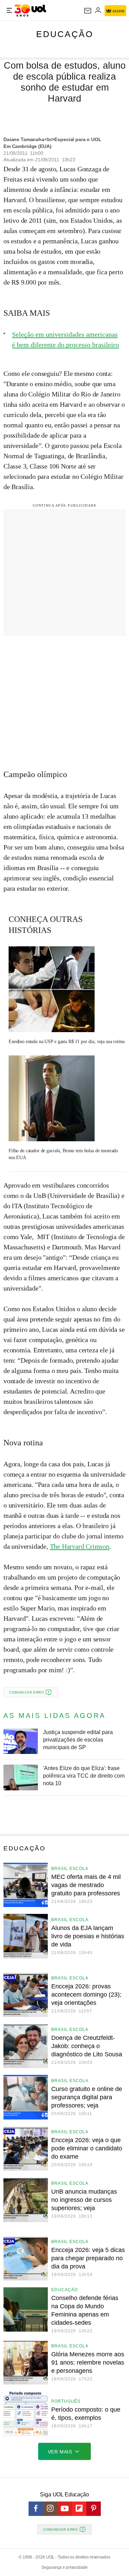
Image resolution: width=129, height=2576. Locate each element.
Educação (65, 34)
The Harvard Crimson (80, 1546)
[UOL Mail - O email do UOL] (88, 11)
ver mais (60, 2452)
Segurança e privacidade (64, 2567)
